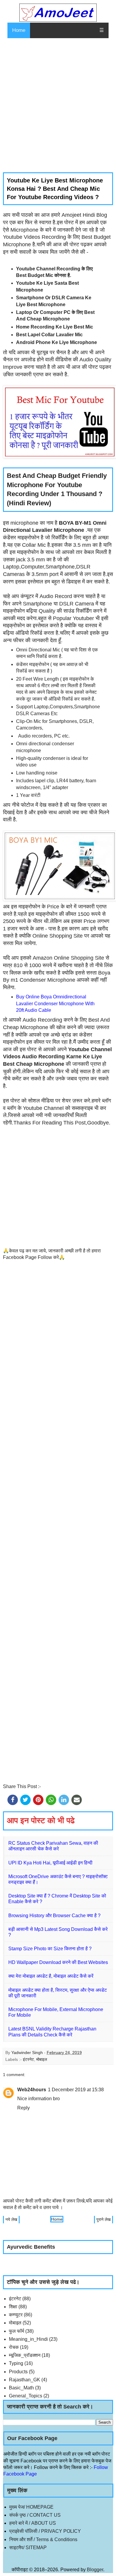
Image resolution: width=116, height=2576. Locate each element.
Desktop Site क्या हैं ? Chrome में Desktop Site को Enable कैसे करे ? (57, 1899)
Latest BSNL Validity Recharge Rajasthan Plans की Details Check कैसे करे (52, 2032)
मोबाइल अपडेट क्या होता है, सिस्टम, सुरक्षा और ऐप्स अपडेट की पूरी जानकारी (58, 1993)
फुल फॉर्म (17, 2331)
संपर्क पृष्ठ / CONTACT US (35, 2515)
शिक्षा (13, 2307)
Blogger (95, 2570)
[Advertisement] (58, 105)
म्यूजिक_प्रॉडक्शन (25, 2355)
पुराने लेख (104, 2219)
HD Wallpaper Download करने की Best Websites (58, 1962)
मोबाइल (42, 2059)
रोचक (14, 2347)
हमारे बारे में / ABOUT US (33, 2523)
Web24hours (32, 2090)
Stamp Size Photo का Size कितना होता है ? (50, 1949)
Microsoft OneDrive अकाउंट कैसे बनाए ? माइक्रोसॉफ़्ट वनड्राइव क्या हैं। (58, 1879)
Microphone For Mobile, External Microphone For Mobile (56, 2012)
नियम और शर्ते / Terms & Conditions (43, 2539)
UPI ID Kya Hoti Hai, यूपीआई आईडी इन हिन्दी (50, 1863)
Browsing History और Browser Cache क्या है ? (54, 1916)
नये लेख (11, 2219)
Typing (16, 2363)
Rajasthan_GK (25, 2380)
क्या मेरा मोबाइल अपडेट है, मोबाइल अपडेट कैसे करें (51, 1976)
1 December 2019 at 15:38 (76, 2090)
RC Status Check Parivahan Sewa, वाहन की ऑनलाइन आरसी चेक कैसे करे (53, 1846)
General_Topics (26, 2396)
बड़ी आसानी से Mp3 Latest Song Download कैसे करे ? (58, 1932)
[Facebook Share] (13, 1800)
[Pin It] (38, 1800)
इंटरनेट (28, 2059)
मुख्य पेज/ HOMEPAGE (31, 2507)
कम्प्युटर (16, 2315)
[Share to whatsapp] (51, 1800)
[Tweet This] (25, 1800)
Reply (23, 2108)
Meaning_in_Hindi (28, 2339)
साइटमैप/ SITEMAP (28, 2548)
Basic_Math (21, 2388)
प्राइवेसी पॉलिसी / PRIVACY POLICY (45, 2531)
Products (18, 2372)
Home (19, 30)
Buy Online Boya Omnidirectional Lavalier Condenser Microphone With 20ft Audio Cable (55, 1003)
